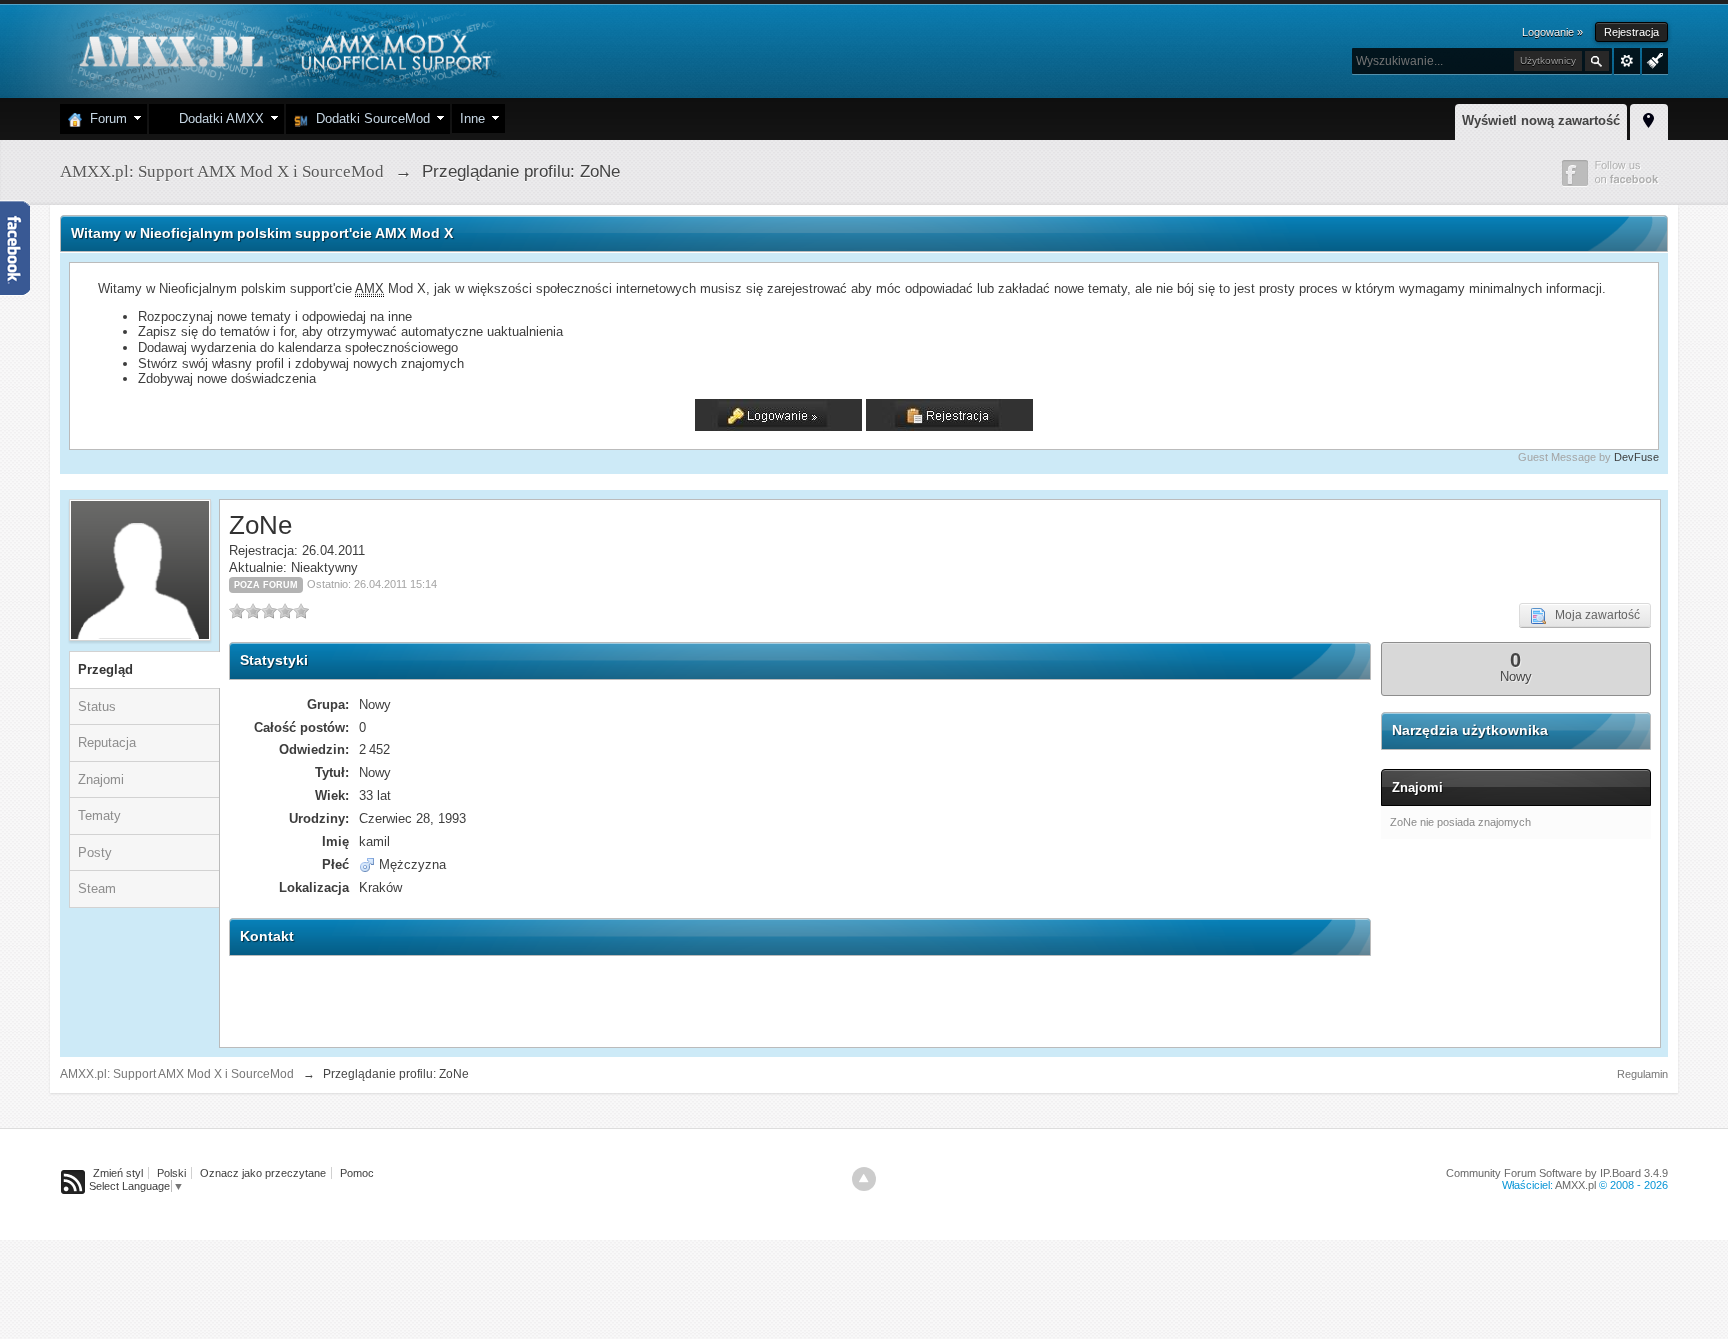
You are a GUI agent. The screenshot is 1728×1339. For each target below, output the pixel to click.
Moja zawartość (1593, 615)
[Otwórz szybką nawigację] (1649, 119)
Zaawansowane (1627, 61)
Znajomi (101, 779)
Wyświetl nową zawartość (1541, 120)
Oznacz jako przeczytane (263, 1173)
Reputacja (107, 742)
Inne (472, 118)
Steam (97, 888)
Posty (95, 852)
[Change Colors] (1652, 59)
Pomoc (357, 1173)
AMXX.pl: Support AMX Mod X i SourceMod (177, 1074)
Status (97, 706)
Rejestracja (1631, 32)
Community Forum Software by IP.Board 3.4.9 (1557, 1173)
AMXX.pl (1575, 1185)
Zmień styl (118, 1173)
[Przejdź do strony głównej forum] (282, 49)
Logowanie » (1552, 32)
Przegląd (105, 669)
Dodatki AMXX (217, 118)
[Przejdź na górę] (864, 1179)
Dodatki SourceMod (369, 118)
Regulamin (1642, 1074)
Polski (171, 1173)
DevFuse (1636, 457)
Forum (104, 118)
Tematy (99, 815)
